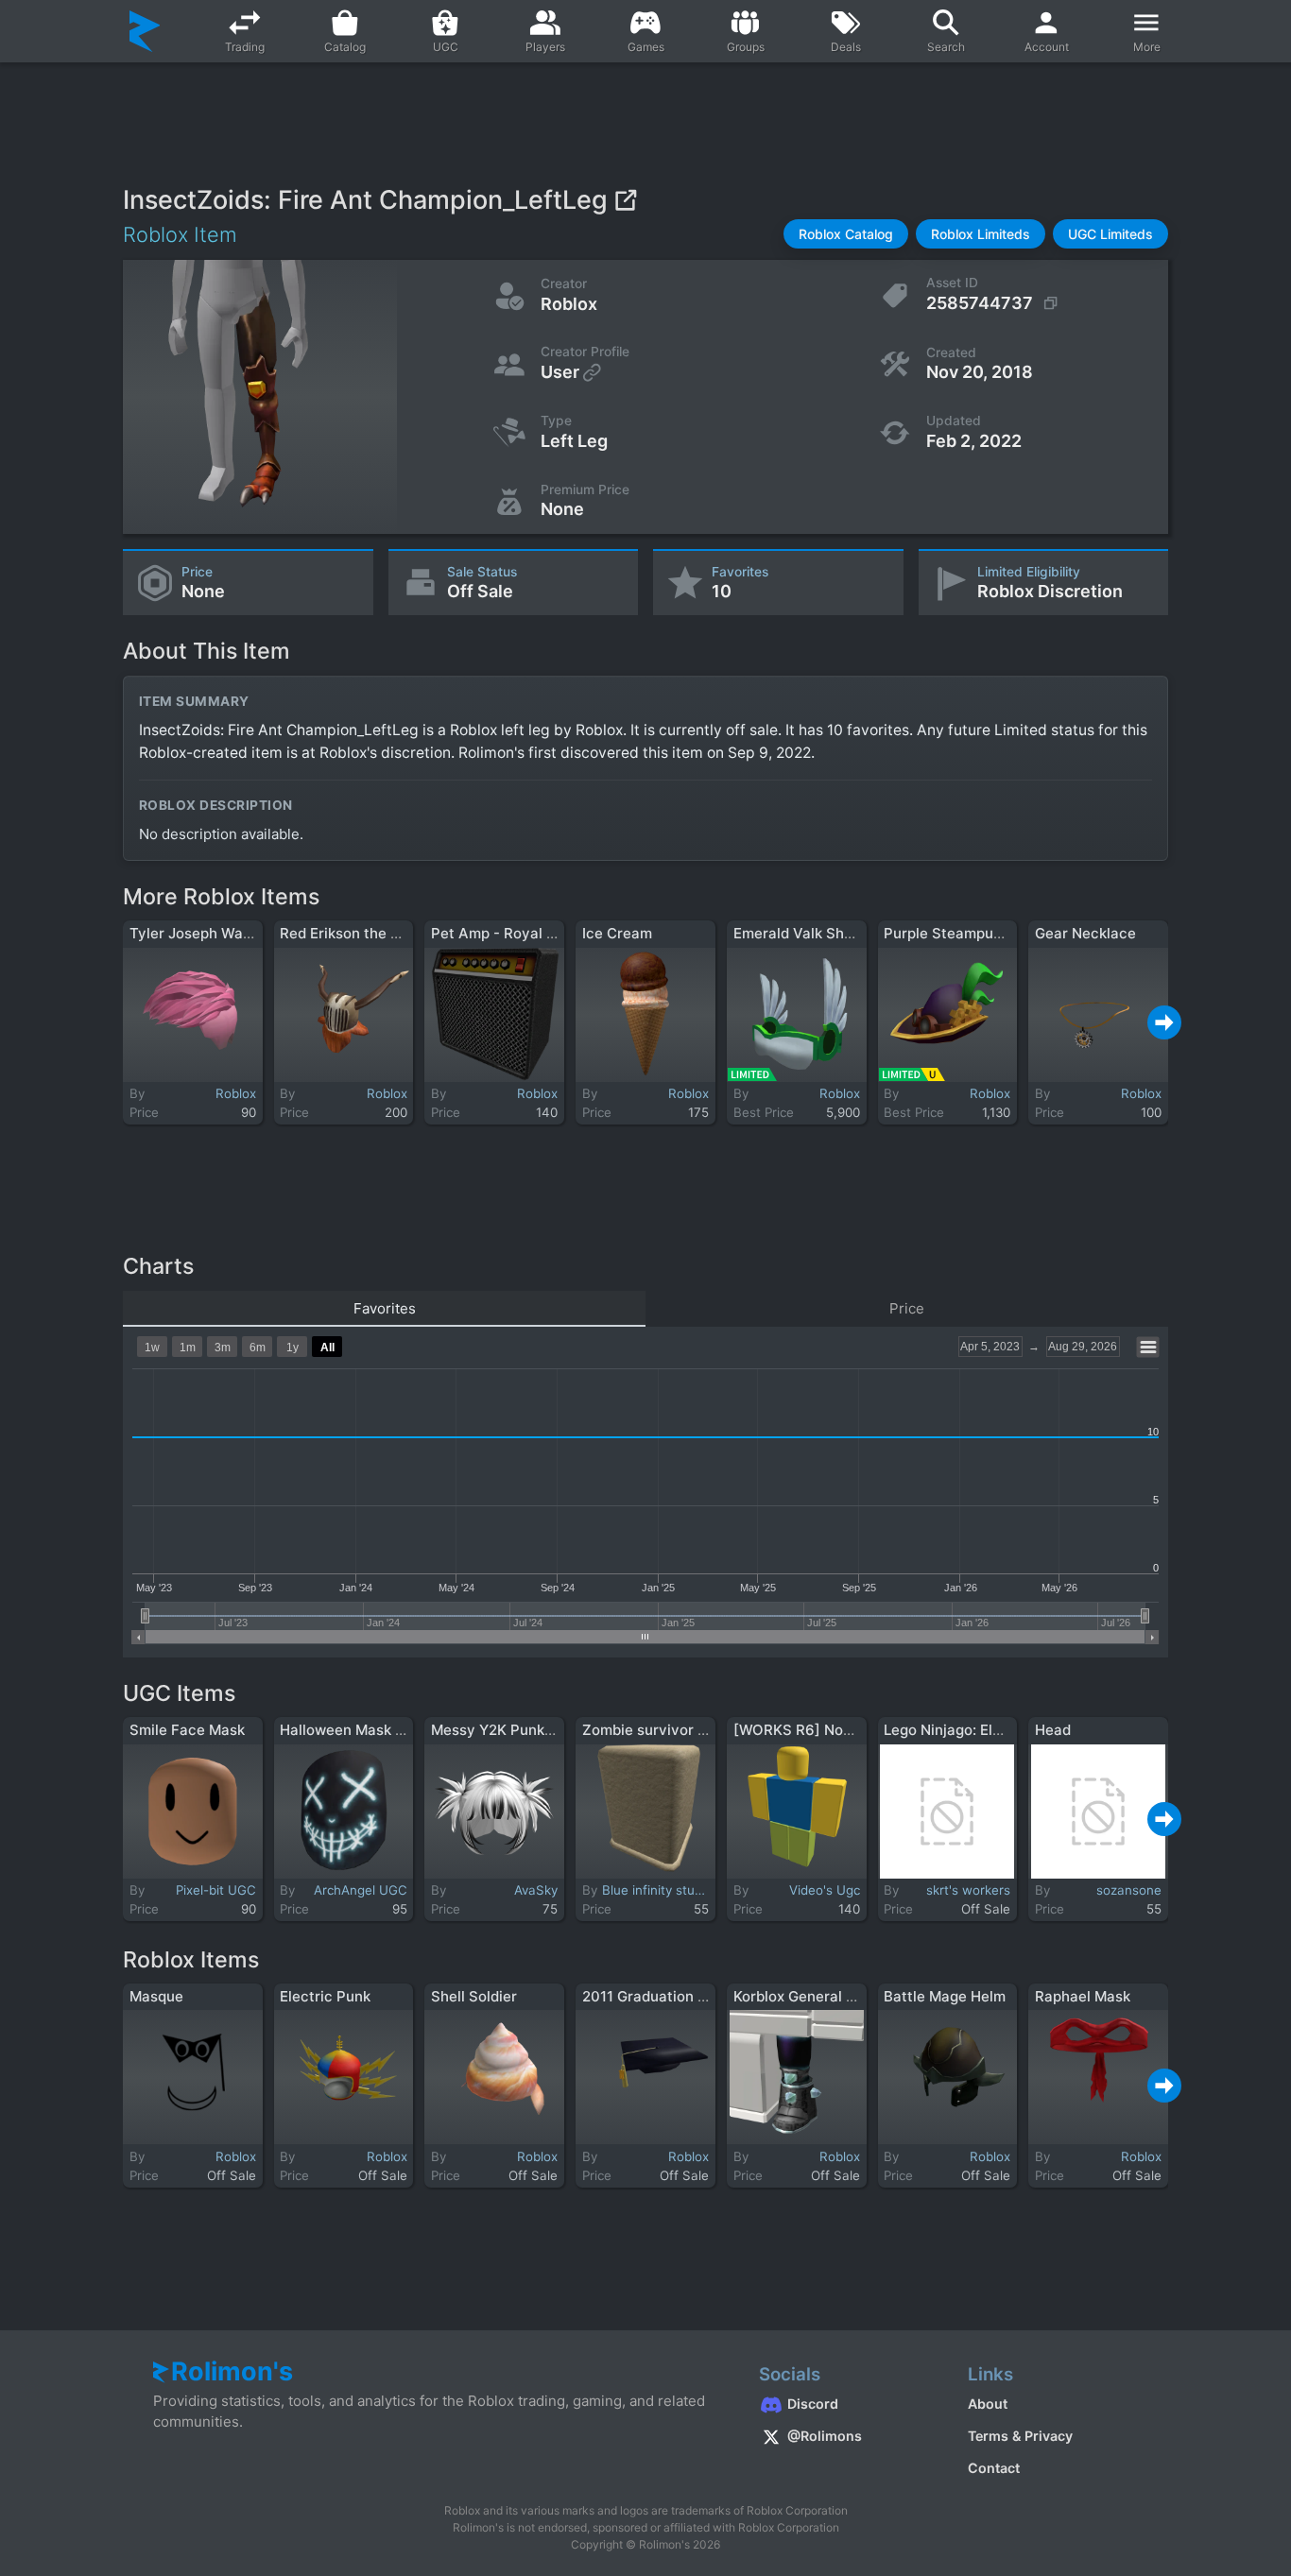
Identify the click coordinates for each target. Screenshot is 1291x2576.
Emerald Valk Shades (805, 933)
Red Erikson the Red (348, 933)
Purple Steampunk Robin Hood (988, 933)
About (988, 2404)
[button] (846, 234)
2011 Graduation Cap (654, 1996)
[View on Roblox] (625, 200)
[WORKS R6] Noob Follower (827, 1730)
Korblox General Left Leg (818, 1996)
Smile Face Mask (187, 1730)
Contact (994, 2468)
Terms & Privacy (1020, 2436)
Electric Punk (325, 1996)
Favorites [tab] (385, 1308)
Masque (156, 1996)
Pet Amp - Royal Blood (508, 933)
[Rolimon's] (145, 31)
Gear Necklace (1085, 933)
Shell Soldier (474, 1996)
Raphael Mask (1083, 1996)
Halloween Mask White (358, 1730)
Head (1053, 1730)
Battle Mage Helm (945, 1996)
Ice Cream (617, 933)
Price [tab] (907, 1308)
